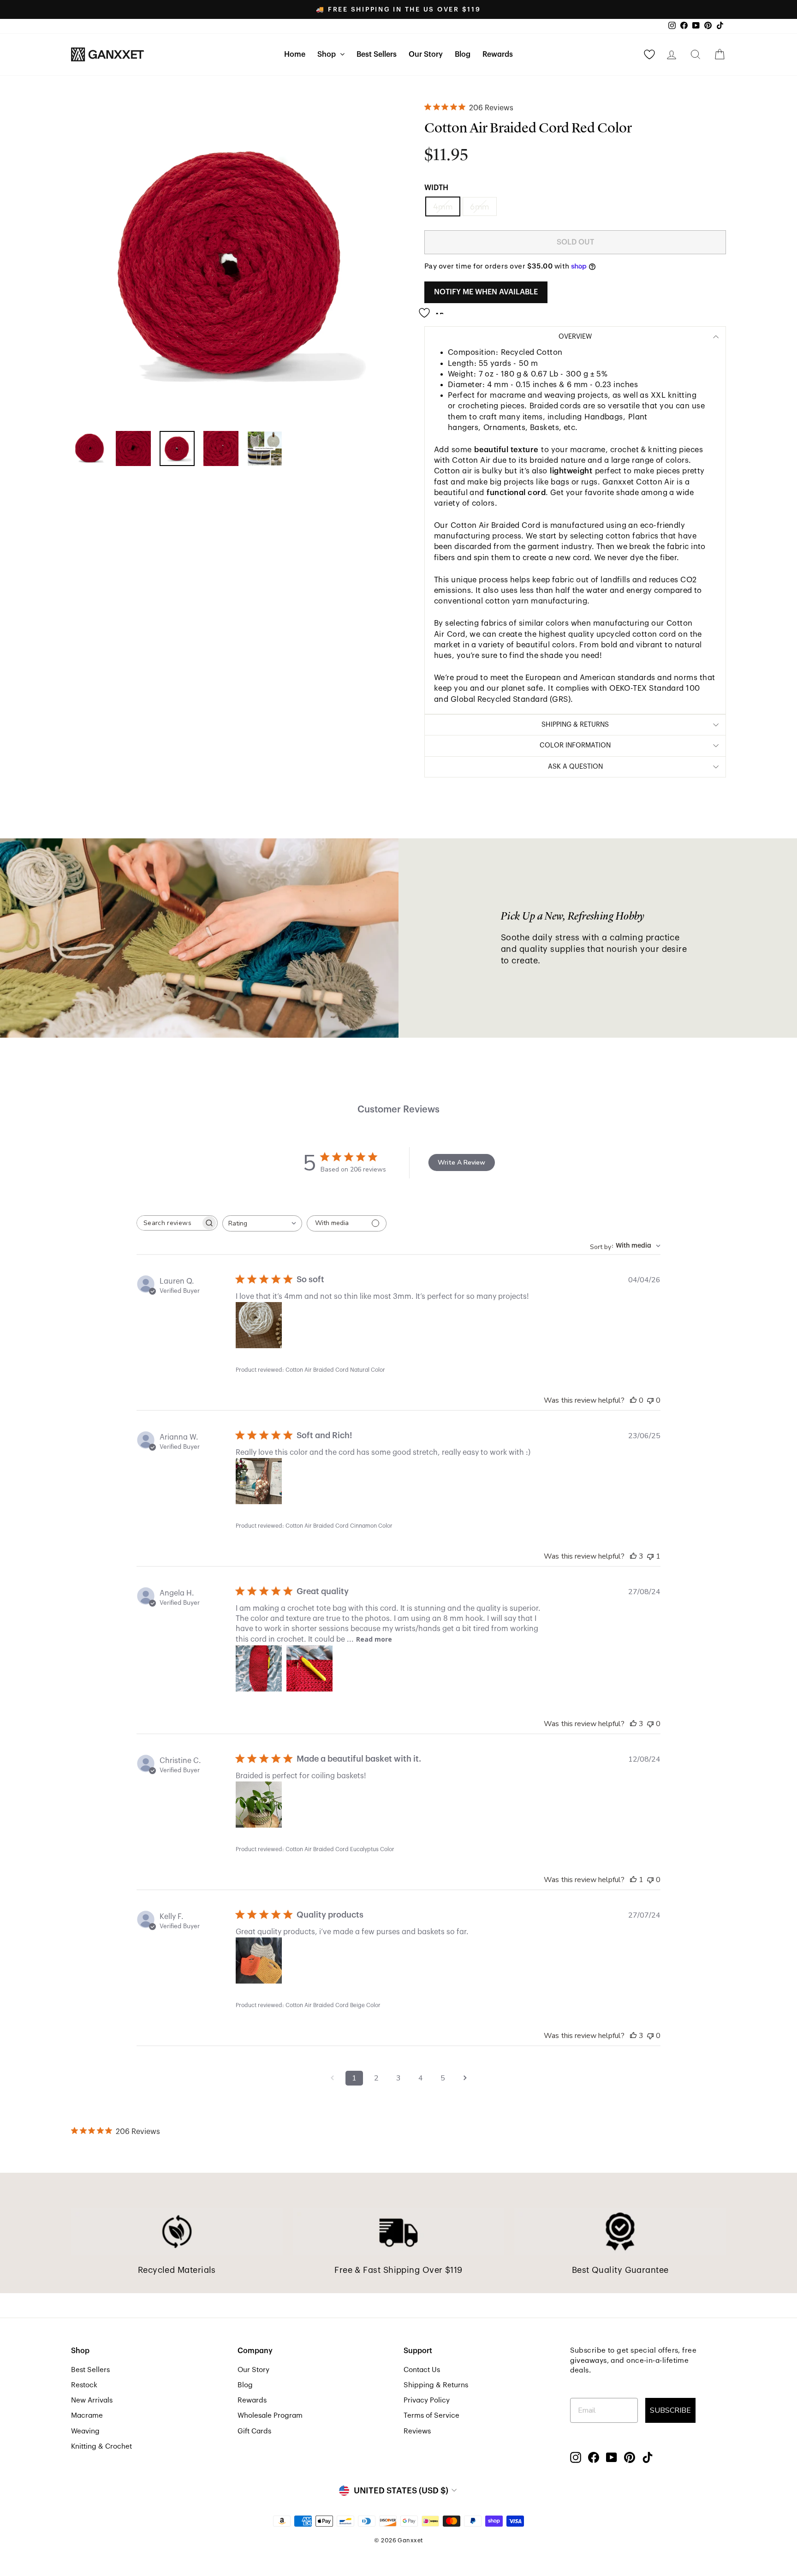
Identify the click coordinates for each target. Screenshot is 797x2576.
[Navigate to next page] (465, 2078)
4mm (443, 206)
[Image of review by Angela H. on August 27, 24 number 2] (309, 1668)
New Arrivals (92, 2400)
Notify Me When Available (486, 292)
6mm (479, 206)
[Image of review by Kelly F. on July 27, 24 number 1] (259, 1960)
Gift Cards (254, 2431)
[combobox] (262, 1223)
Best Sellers (377, 54)
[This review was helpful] (633, 1556)
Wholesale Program (270, 2415)
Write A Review (461, 1162)
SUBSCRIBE (670, 2410)
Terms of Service (431, 2415)
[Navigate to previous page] (332, 2078)
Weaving (85, 2431)
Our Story (426, 54)
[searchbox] (169, 1223)
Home (295, 54)
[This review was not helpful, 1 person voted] (650, 1556)
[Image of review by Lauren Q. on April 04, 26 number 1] (259, 1325)
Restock (84, 2385)
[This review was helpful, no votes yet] (633, 1400)
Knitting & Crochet (101, 2446)
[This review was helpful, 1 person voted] (633, 1880)
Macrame (87, 2415)
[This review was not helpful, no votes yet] (650, 1400)
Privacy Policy (427, 2400)
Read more (374, 1639)
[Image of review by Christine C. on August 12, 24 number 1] (259, 1805)
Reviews (417, 2431)
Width (436, 188)
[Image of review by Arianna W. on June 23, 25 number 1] (259, 1481)
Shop (327, 54)
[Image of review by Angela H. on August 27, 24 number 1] (259, 1668)
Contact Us (422, 2370)
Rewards (498, 54)
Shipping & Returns (436, 2385)
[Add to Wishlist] (434, 309)
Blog (463, 54)
